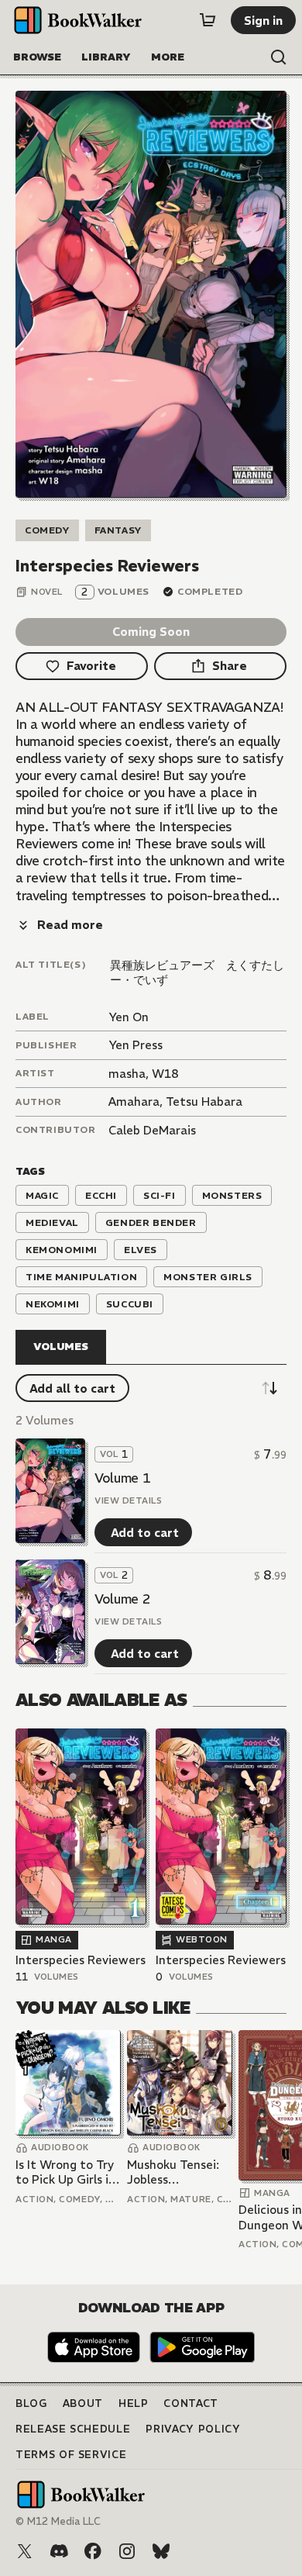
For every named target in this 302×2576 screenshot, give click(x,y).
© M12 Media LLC (58, 2521)
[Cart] (208, 20)
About (83, 2403)
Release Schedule (73, 2429)
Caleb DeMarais (152, 1130)
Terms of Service (71, 2455)
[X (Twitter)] (25, 2551)
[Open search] (279, 57)
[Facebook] (93, 2551)
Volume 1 (122, 1478)
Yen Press (136, 1045)
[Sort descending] (269, 1388)
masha (127, 1074)
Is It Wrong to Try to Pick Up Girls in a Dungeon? (65, 2172)
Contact (191, 2403)
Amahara (134, 1102)
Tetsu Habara (204, 1102)
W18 (165, 1074)
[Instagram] (127, 2551)
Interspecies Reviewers (81, 1960)
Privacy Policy (193, 2429)
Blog (31, 2403)
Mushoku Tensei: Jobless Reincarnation (173, 2172)
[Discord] (59, 2551)
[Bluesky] (161, 2551)
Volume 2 (122, 1599)
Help (134, 2403)
